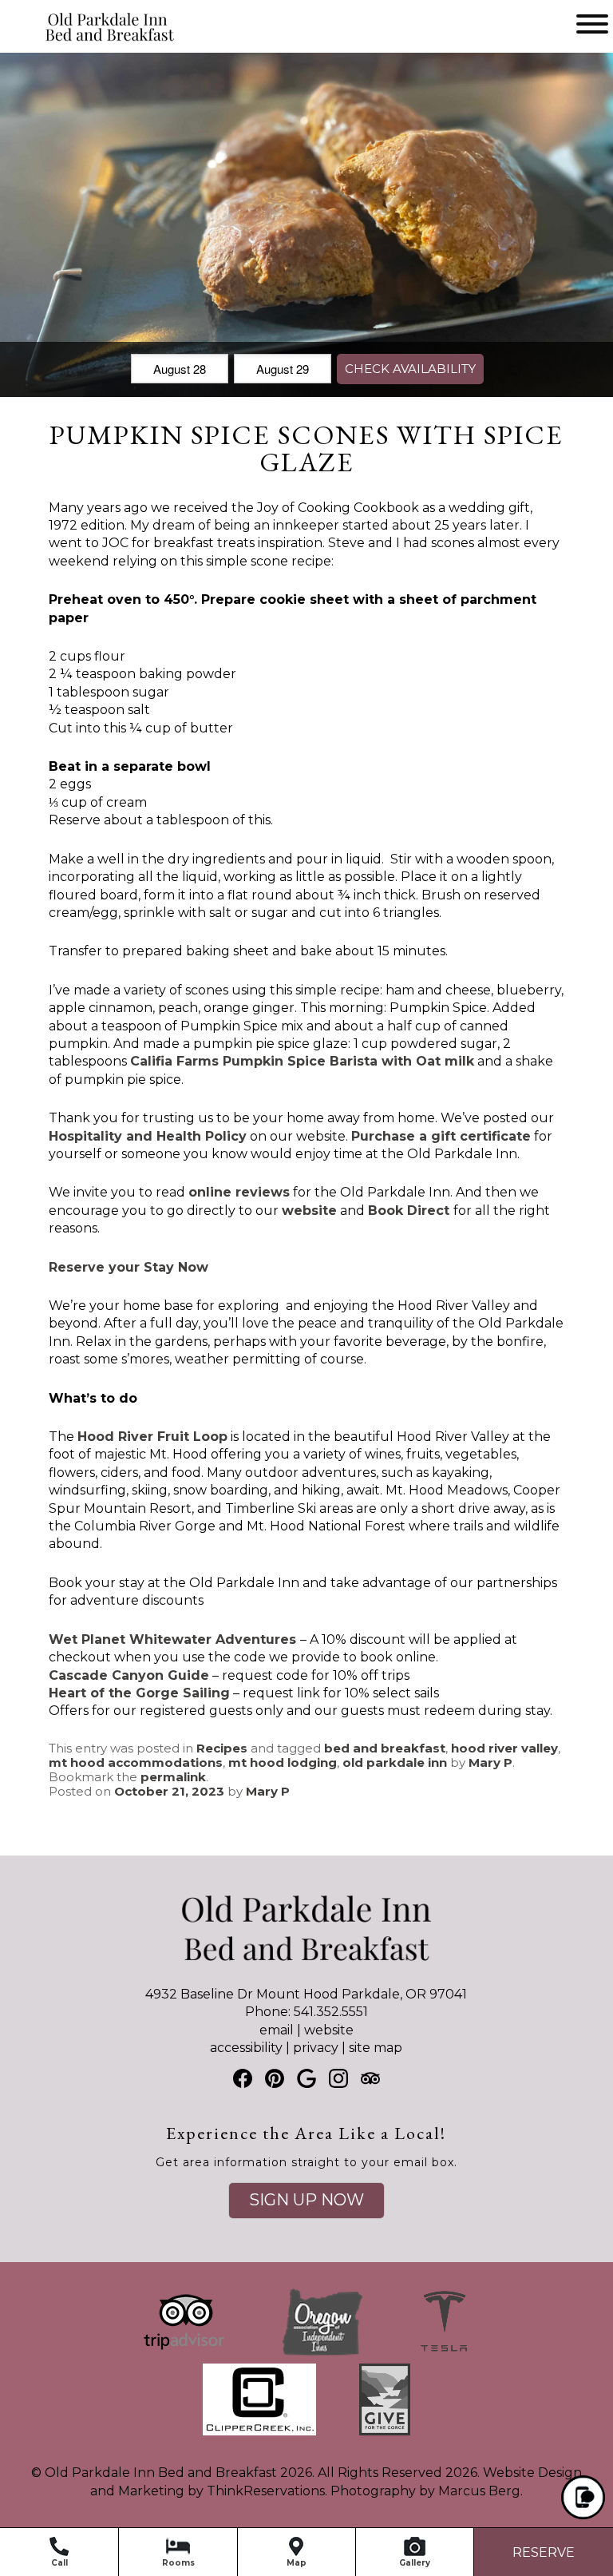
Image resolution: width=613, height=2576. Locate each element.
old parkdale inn (395, 1762)
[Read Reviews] (370, 2078)
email (277, 2030)
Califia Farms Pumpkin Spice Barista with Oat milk (302, 1061)
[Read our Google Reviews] (306, 2078)
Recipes (222, 1748)
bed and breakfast (385, 1748)
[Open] (592, 24)
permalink (173, 1777)
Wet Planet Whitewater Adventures (172, 1639)
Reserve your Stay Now (129, 1267)
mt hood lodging (283, 1762)
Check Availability (410, 369)
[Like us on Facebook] (243, 2078)
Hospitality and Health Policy (148, 1136)
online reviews (239, 1192)
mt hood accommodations (136, 1762)
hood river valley (504, 1748)
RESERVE (544, 2552)
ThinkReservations (266, 2491)
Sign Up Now (306, 2200)
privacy (316, 2048)
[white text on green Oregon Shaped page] (322, 2354)
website (329, 2030)
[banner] (306, 2375)
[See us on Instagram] (338, 2078)
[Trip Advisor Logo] (184, 2354)
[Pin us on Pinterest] (275, 2078)
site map (376, 2048)
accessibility (246, 2048)
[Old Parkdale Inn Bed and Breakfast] (85, 42)
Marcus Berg (479, 2491)
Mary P (490, 1762)
